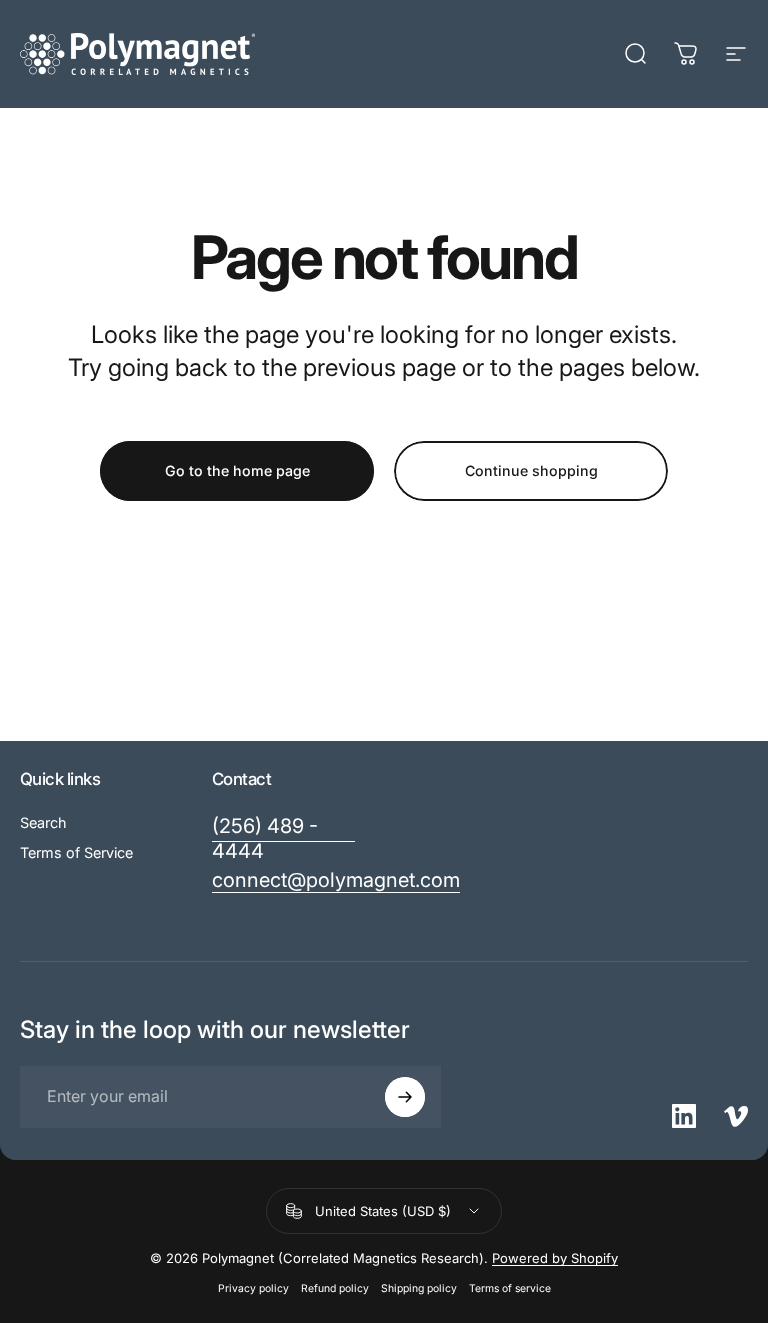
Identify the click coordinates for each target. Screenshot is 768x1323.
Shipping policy (419, 1288)
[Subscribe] (405, 1097)
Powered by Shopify (555, 1258)
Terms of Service (76, 852)
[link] (284, 839)
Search (43, 822)
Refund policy (335, 1288)
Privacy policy (253, 1288)
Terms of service (510, 1288)
